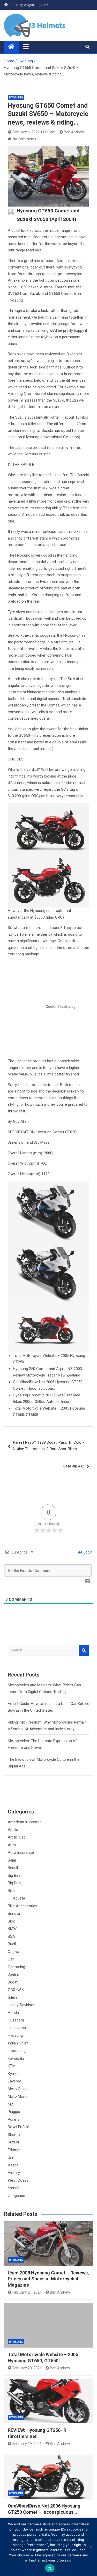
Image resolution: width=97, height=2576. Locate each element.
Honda (13, 2013)
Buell (12, 1944)
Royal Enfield (18, 2127)
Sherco (14, 2135)
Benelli (13, 1868)
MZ (11, 2104)
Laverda (14, 2081)
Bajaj (12, 1860)
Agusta (19, 1898)
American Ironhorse (25, 1822)
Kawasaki (16, 2058)
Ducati (13, 1982)
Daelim (13, 1974)
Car (11, 1959)
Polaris (14, 2119)
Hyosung (16, 98)
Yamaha (15, 2188)
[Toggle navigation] (26, 47)
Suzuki (13, 2142)
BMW (12, 1929)
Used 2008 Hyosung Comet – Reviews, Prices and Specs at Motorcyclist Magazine (48, 2279)
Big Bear (15, 1875)
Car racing (16, 1967)
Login (88, 1552)
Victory (14, 2173)
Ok (50, 2568)
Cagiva (13, 1952)
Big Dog (14, 1883)
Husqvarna (17, 2028)
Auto (12, 1845)
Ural (11, 2157)
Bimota (14, 1913)
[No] (91, 2547)
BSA (11, 1936)
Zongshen (16, 2196)
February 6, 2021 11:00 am (34, 132)
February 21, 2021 (27, 2292)
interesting (17, 2051)
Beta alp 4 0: (74, 1466)
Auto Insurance (21, 1852)
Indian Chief (18, 2043)
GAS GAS (16, 1990)
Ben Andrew (74, 132)
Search (84, 1650)
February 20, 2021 (27, 2368)
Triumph (15, 2150)
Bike (11, 1891)
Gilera (13, 1997)
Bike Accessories (23, 1906)
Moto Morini (18, 2096)
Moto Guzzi (18, 2089)
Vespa (13, 2165)
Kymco (14, 2074)
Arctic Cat (16, 1837)
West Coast (18, 2180)
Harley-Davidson (22, 2005)
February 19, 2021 (27, 2444)
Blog (12, 1921)
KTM (12, 2066)
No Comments (24, 139)
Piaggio (14, 2112)
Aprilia (13, 1830)
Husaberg (16, 2020)
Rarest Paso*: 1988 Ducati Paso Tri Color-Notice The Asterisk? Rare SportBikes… (49, 1446)
